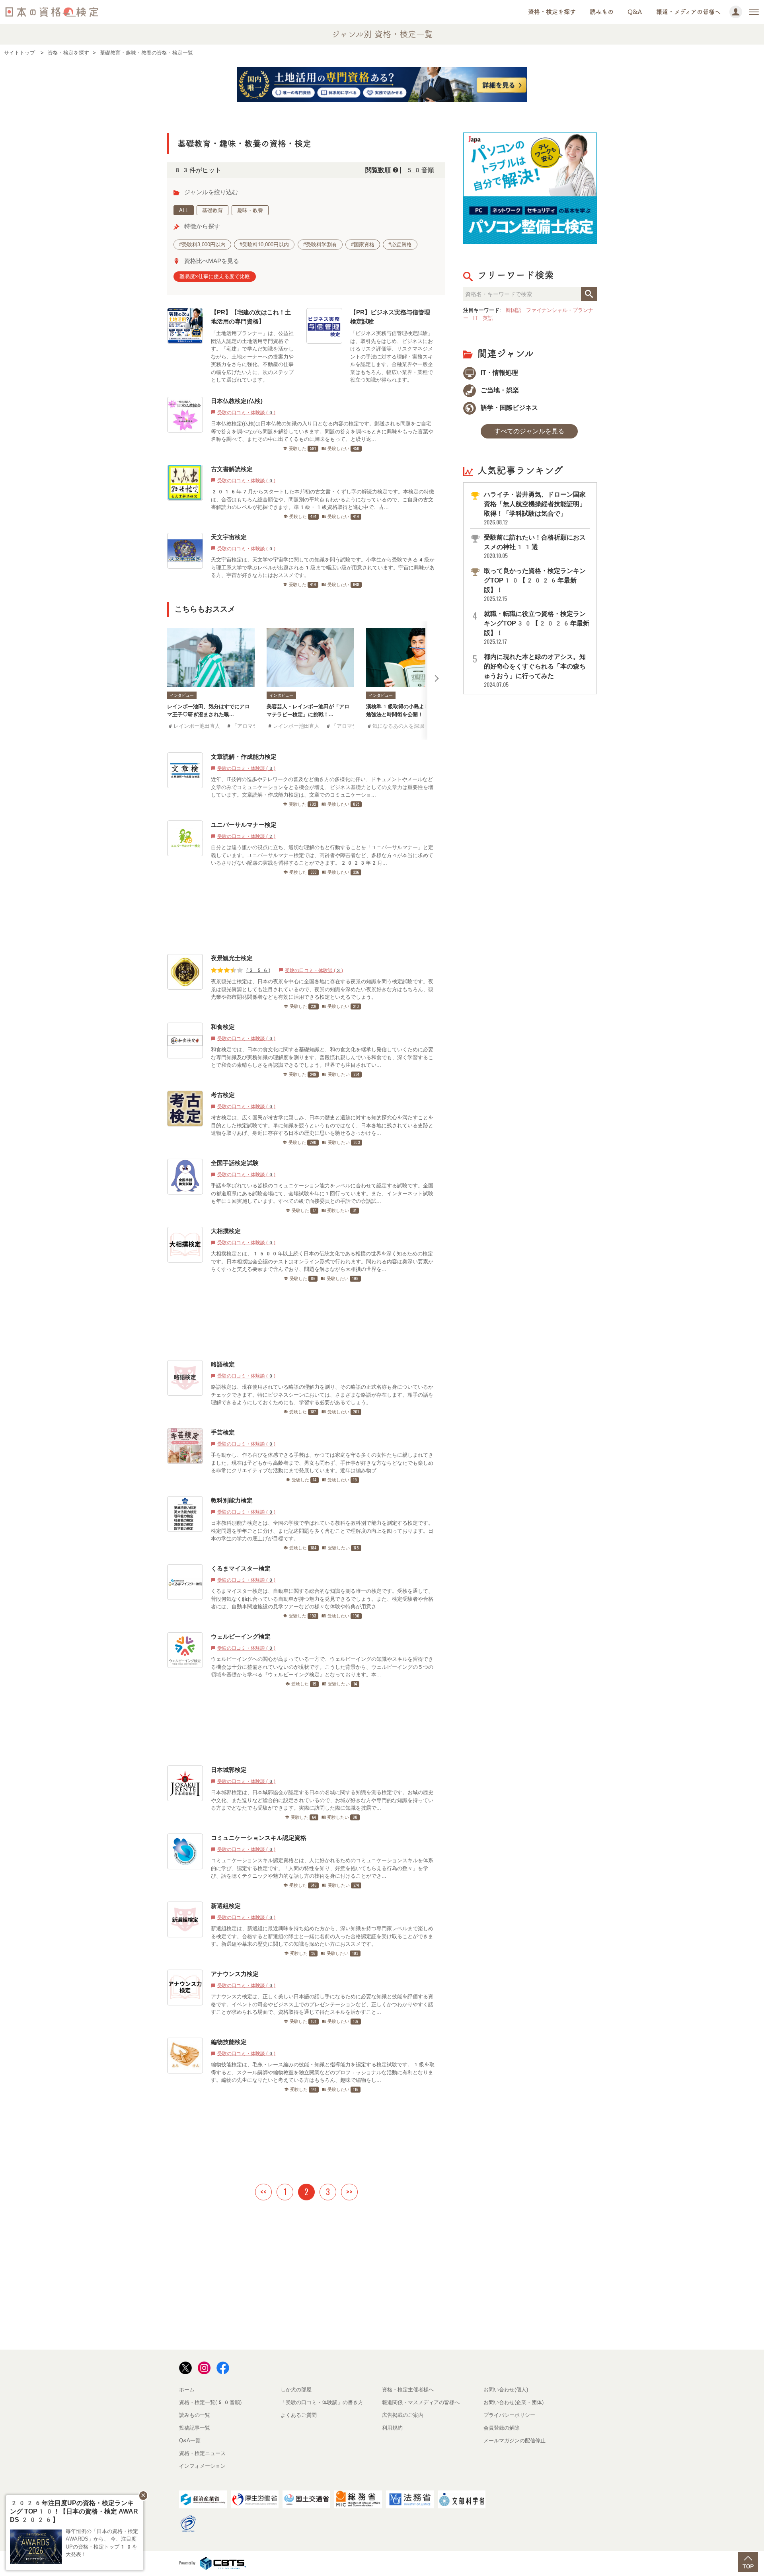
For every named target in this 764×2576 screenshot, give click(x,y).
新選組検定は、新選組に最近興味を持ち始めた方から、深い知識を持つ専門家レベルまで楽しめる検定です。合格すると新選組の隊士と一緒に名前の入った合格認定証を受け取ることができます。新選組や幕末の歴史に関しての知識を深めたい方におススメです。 (322, 1936)
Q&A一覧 (190, 2441)
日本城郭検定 (229, 1770)
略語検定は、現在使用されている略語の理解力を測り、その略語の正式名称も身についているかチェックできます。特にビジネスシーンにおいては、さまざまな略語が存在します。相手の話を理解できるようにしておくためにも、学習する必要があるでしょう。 (322, 1395)
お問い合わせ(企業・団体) (514, 2402)
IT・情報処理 (499, 373)
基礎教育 (212, 210)
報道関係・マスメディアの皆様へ (421, 2402)
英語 (488, 318)
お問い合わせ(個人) (506, 2390)
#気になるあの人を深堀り (398, 726)
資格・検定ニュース (202, 2453)
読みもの (602, 12)
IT (476, 318)
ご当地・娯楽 (499, 390)
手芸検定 (223, 1432)
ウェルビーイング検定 (241, 1636)
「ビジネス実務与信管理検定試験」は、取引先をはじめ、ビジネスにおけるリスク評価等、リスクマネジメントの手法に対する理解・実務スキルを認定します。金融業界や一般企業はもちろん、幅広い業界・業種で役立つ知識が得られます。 (392, 357)
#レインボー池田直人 (194, 726)
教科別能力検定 (232, 1500)
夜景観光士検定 (232, 958)
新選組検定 (226, 1906)
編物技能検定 (229, 2042)
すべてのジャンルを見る (529, 431)
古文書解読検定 (232, 469)
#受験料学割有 (320, 245)
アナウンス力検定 (235, 1974)
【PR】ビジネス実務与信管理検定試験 (390, 317)
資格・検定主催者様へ (408, 2390)
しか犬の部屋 (296, 2390)
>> (349, 2192)
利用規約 (392, 2428)
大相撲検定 (226, 1231)
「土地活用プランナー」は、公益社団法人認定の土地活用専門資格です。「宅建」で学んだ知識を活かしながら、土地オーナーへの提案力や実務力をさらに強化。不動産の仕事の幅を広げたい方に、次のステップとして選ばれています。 (252, 357)
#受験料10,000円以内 (264, 245)
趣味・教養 (250, 210)
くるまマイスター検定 (241, 1568)
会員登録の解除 (502, 2428)
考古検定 (223, 1095)
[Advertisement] (303, 915)
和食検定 (223, 1027)
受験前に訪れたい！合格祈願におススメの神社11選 (535, 547)
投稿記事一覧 (195, 2428)
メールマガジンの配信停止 (515, 2441)
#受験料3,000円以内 (202, 245)
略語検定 (223, 1364)
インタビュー (182, 695)
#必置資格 (400, 245)
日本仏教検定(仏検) (237, 401)
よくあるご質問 (299, 2415)
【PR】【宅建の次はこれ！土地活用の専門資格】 (251, 317)
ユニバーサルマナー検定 (244, 825)
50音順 (420, 170)
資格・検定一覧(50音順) (210, 2402)
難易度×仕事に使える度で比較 (215, 276)
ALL (184, 210)
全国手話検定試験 (235, 1163)
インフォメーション (202, 2466)
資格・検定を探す (552, 12)
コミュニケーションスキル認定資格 (259, 1838)
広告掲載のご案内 (403, 2415)
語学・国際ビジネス (509, 408)
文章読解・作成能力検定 (244, 757)
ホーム (187, 2390)
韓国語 (514, 310)
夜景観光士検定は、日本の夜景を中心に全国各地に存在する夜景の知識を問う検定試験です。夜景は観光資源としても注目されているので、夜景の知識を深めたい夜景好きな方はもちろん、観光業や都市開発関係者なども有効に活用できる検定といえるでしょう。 (322, 989)
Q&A (635, 12)
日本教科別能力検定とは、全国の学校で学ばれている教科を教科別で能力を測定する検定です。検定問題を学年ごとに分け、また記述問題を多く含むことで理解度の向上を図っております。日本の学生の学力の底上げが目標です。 (322, 1531)
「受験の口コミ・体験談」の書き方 (322, 2402)
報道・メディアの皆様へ (688, 12)
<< (263, 2192)
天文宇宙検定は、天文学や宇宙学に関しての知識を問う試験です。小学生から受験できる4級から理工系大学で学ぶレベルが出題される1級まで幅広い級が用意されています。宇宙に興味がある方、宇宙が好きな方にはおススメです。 (323, 567)
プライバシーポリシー (509, 2415)
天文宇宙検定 (229, 537)
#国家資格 (363, 245)
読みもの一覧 (195, 2415)
